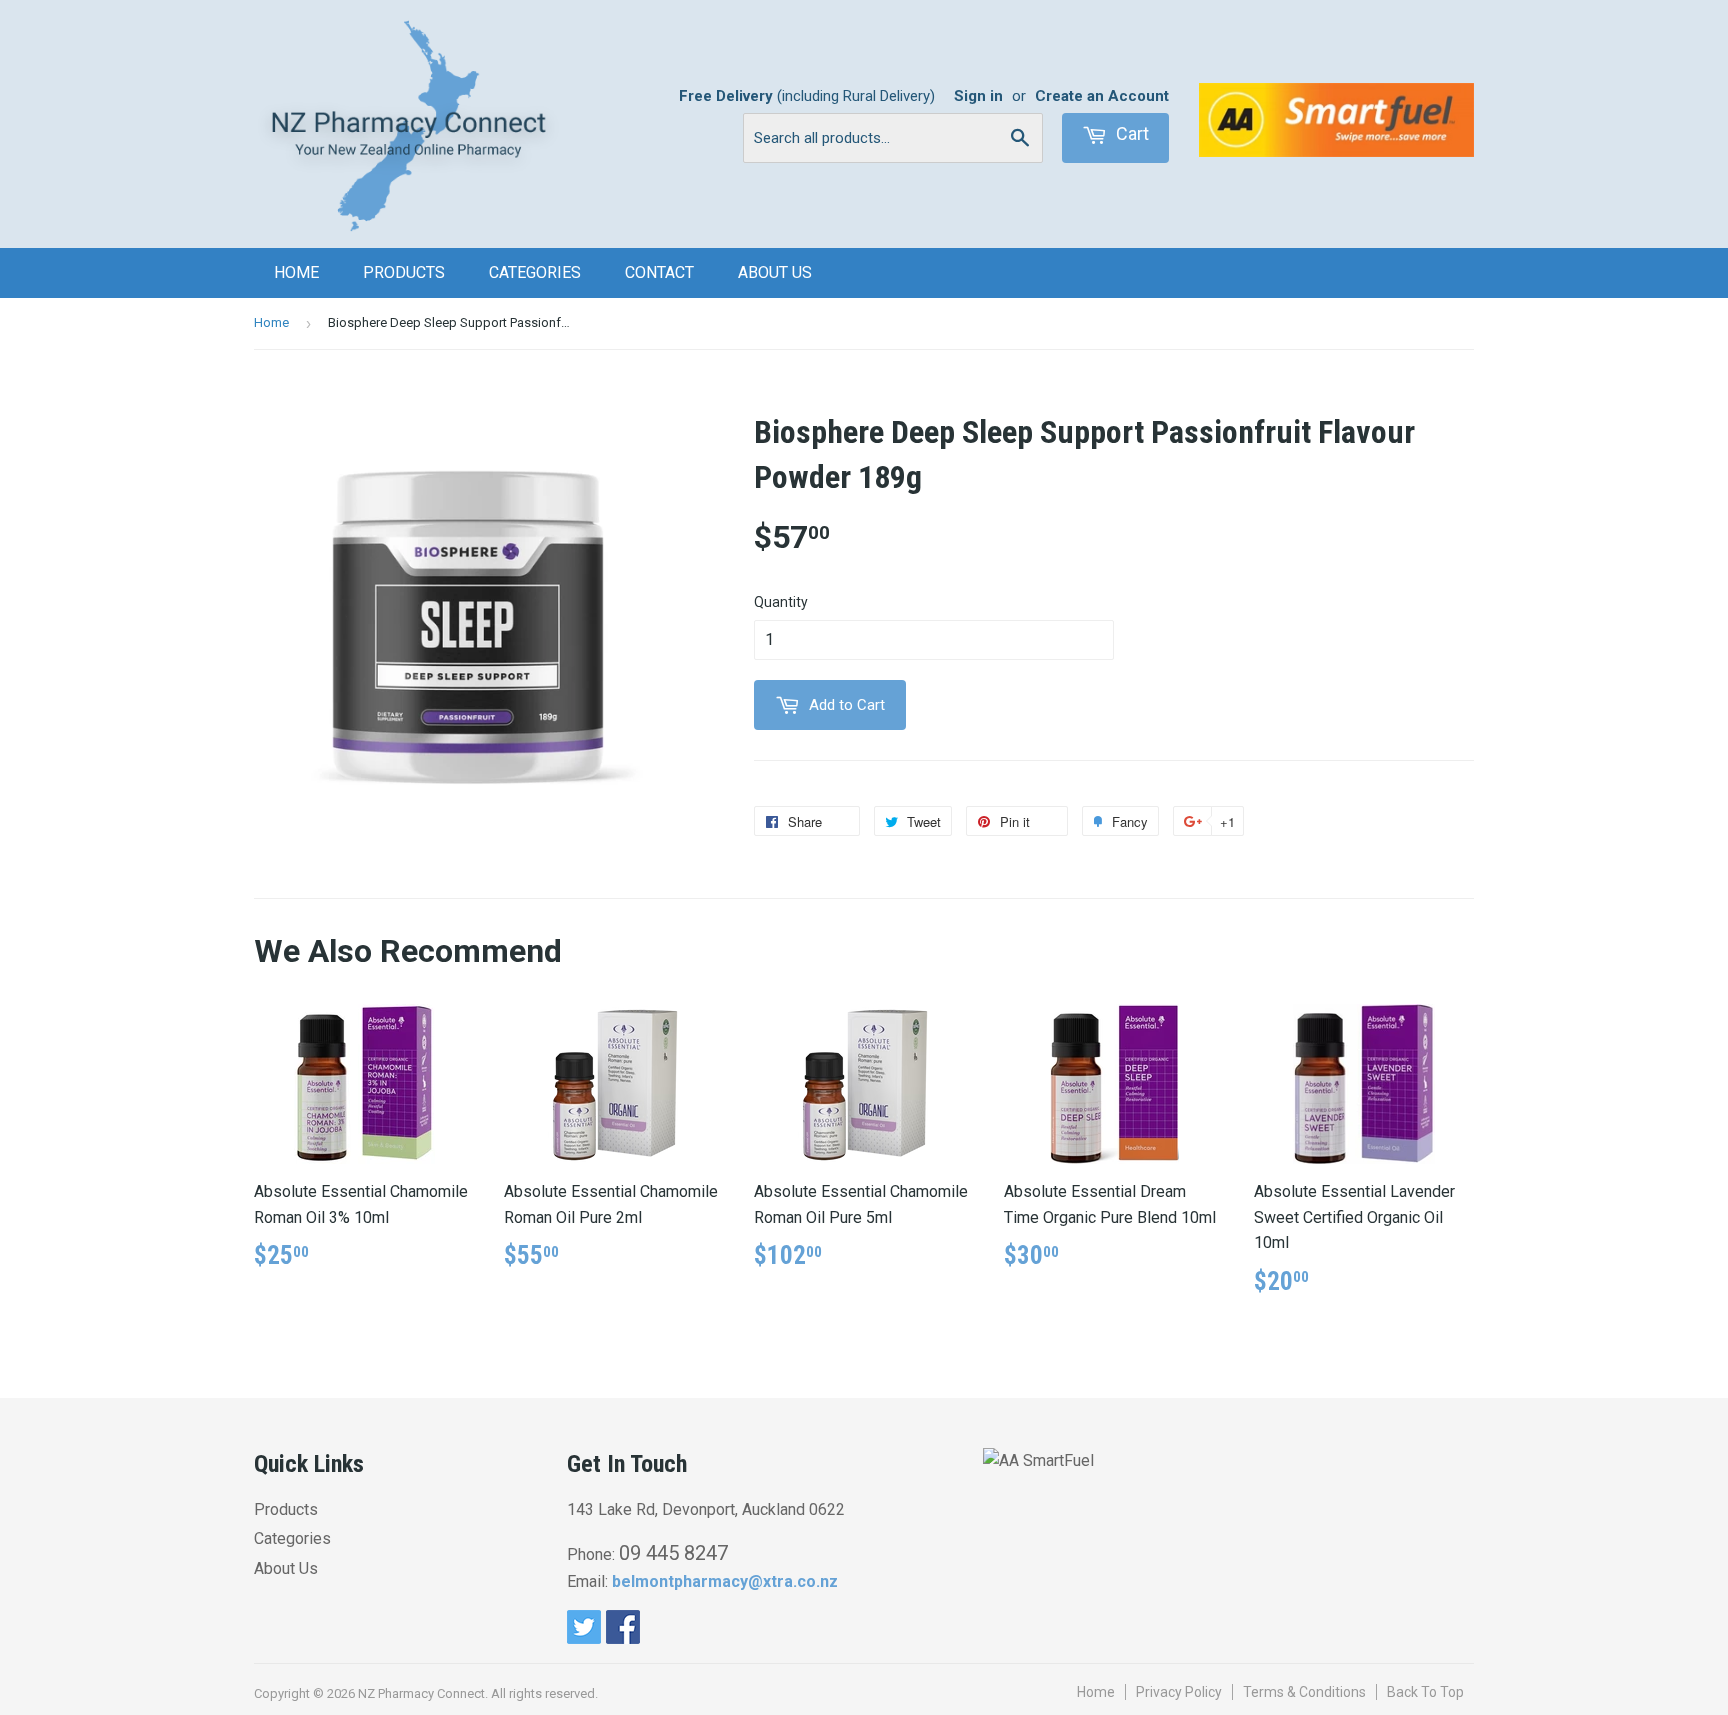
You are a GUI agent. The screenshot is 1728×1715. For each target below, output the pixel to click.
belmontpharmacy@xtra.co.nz (725, 1581)
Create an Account (1102, 96)
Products (404, 272)
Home (296, 272)
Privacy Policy (1179, 1692)
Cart (1130, 133)
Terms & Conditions (1304, 1692)
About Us (775, 272)
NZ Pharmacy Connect (421, 1693)
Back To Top (1425, 1692)
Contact (659, 272)
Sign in (978, 96)
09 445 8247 (673, 1553)
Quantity (781, 602)
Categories (535, 272)
